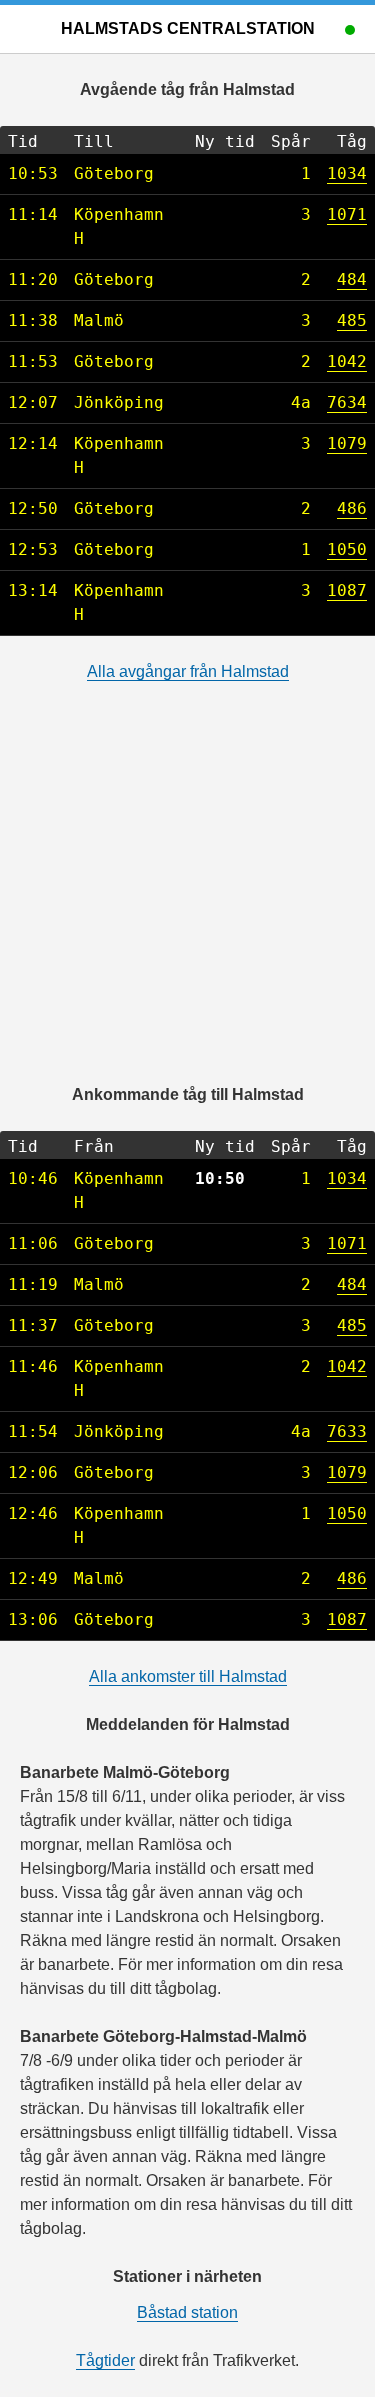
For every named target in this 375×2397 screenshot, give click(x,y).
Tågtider (105, 2360)
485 (352, 320)
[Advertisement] (187, 895)
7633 (347, 1431)
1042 (347, 361)
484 (352, 279)
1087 (347, 590)
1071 (347, 214)
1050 (347, 549)
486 (352, 508)
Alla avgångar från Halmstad (188, 671)
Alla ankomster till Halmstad (188, 1676)
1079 (347, 443)
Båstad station (187, 2312)
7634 (347, 402)
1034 (347, 173)
